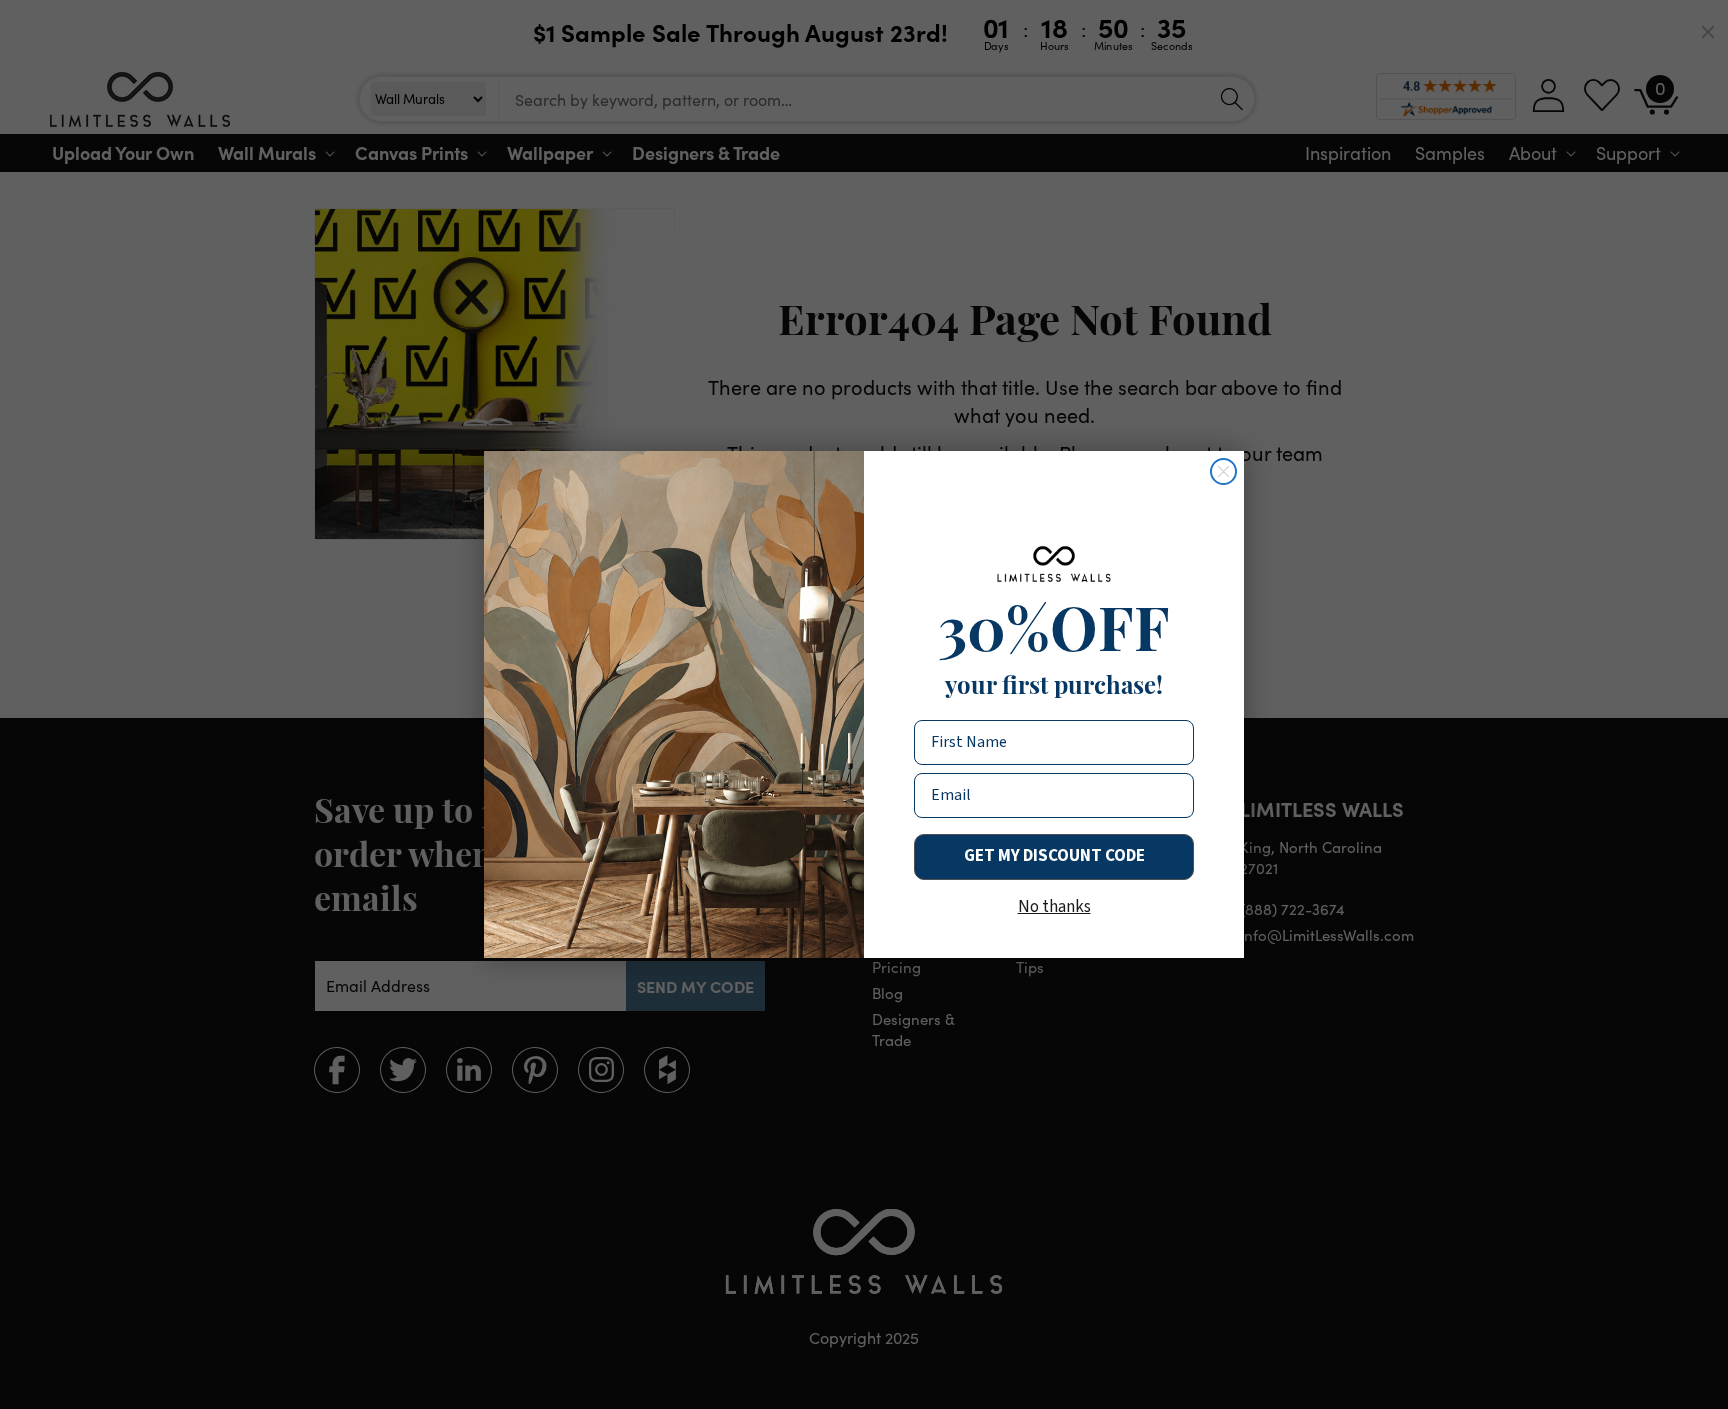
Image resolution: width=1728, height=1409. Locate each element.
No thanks (1054, 907)
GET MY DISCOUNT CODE (1054, 856)
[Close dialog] (1223, 471)
